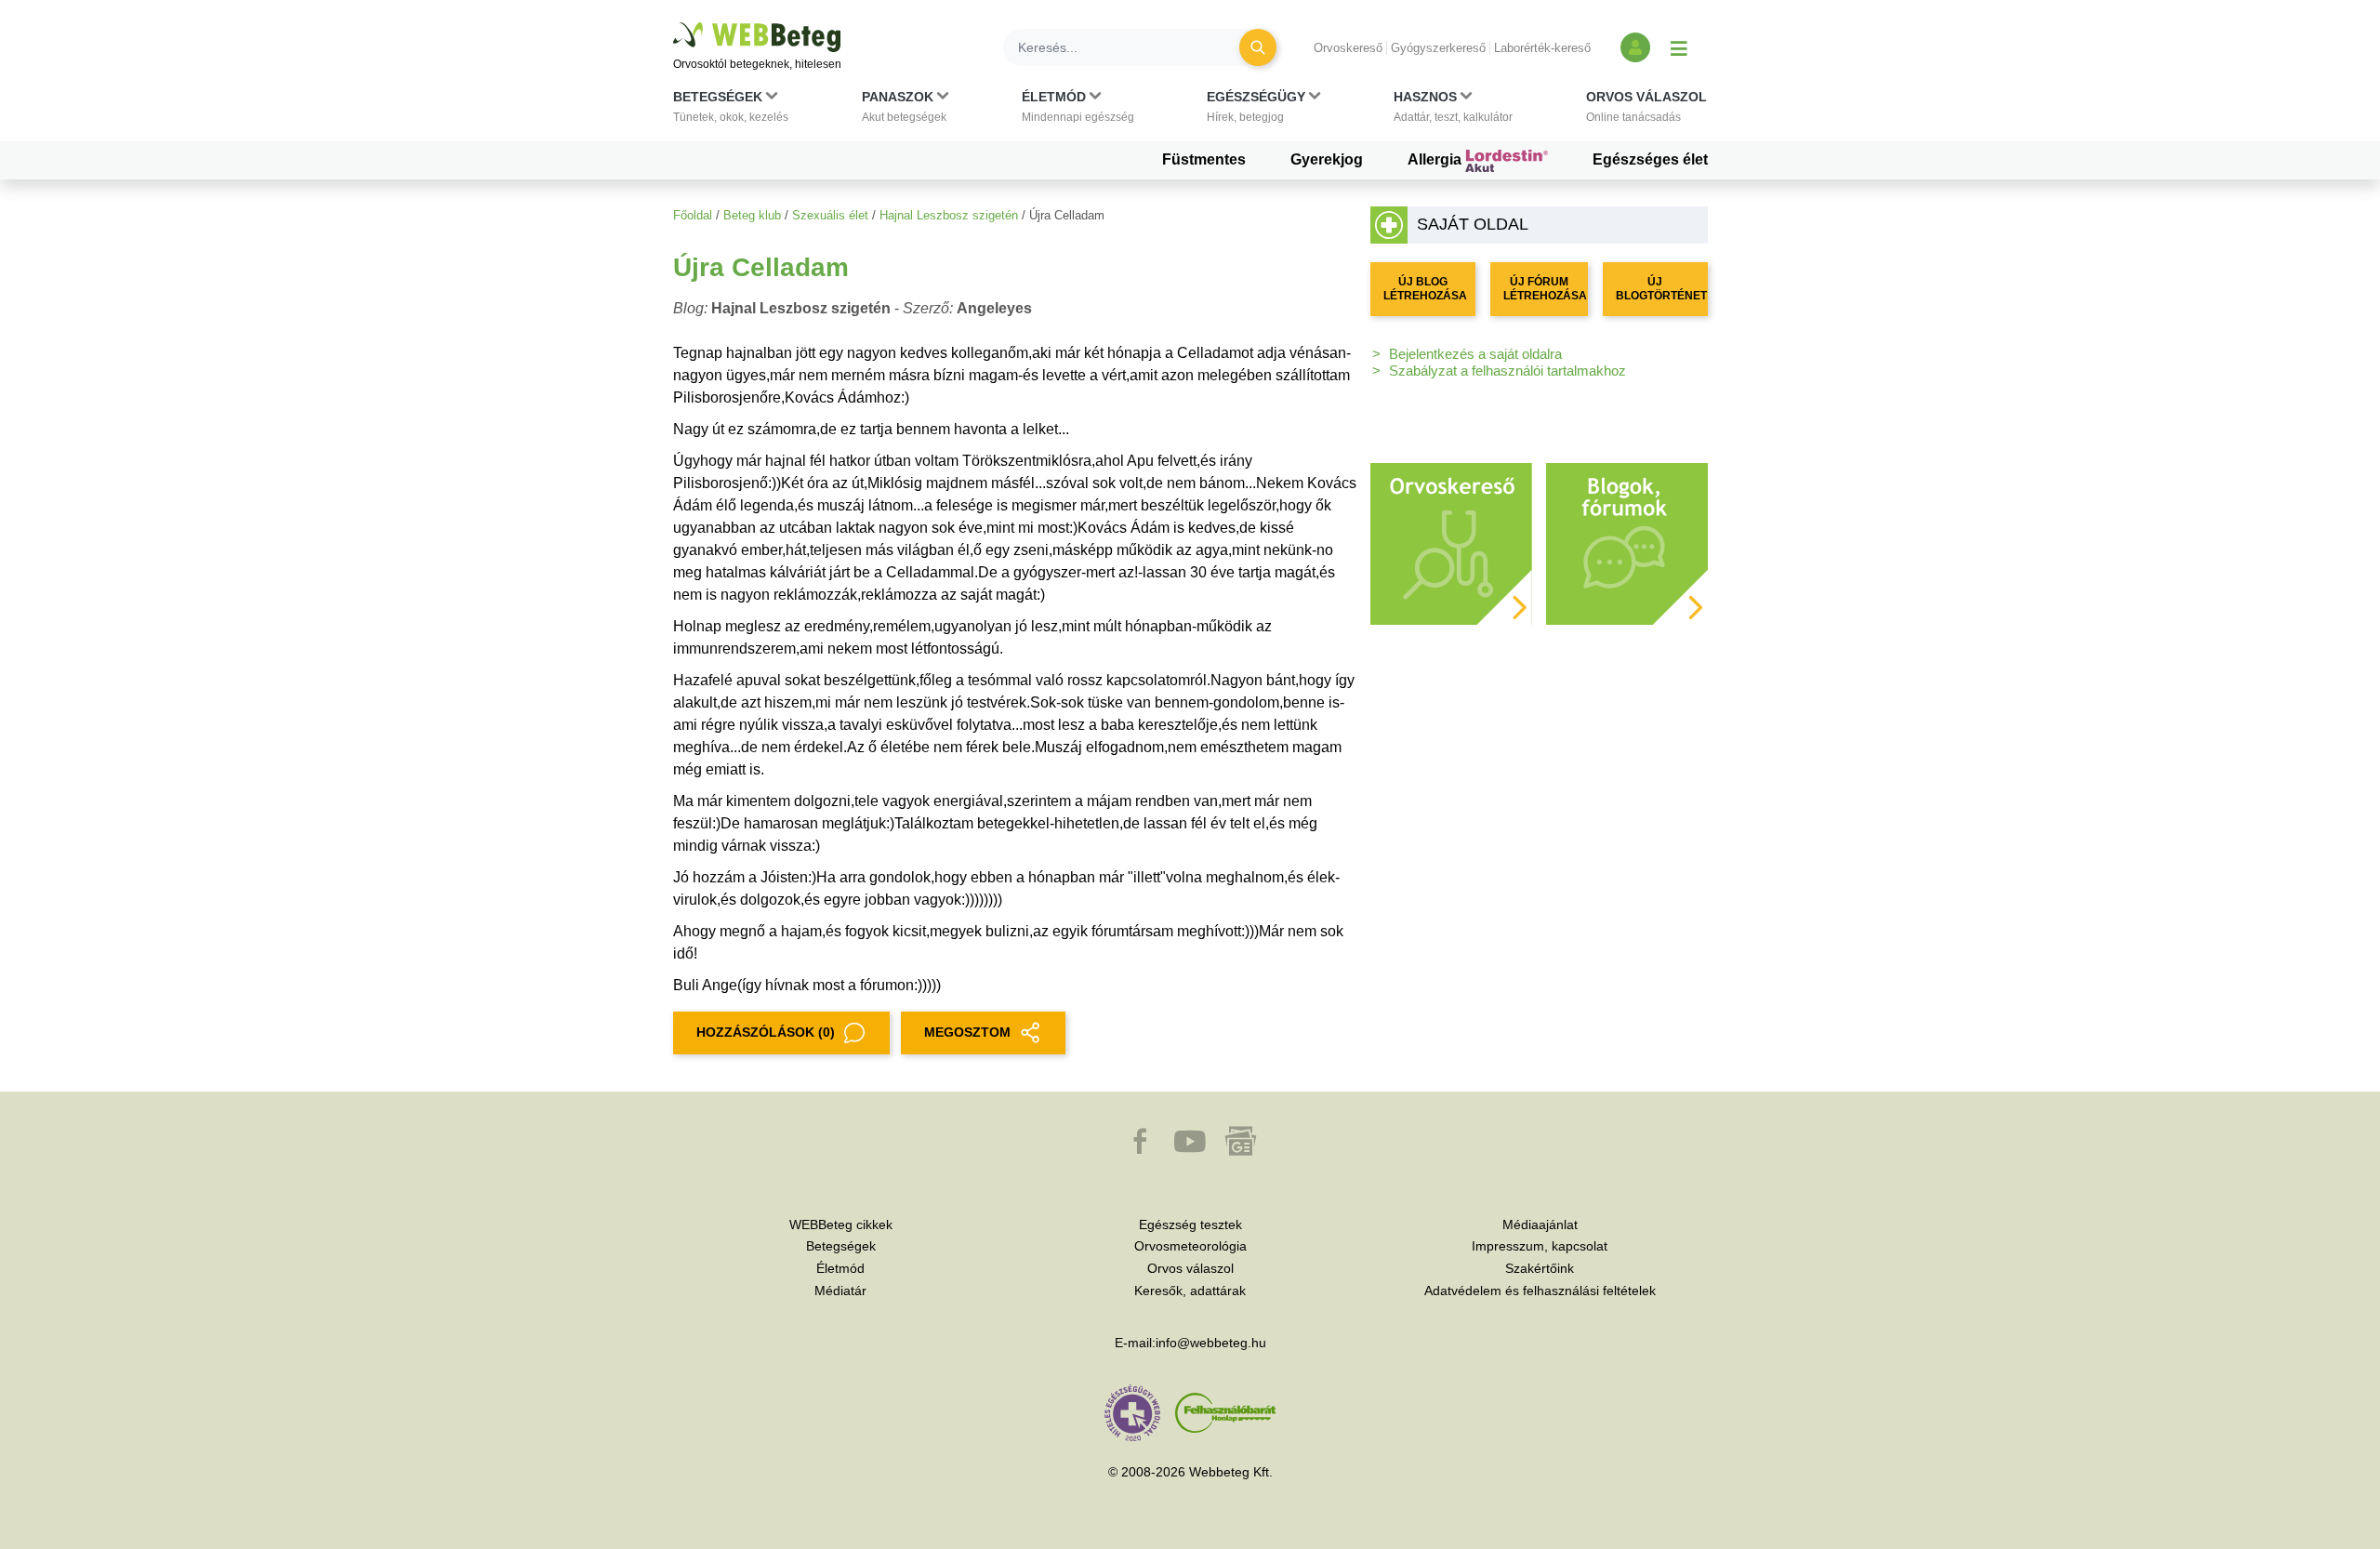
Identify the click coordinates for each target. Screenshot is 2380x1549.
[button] (731, 111)
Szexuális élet (830, 215)
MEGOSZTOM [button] (967, 1032)
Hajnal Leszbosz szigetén (949, 215)
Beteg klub (752, 215)
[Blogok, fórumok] (1627, 543)
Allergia (1436, 159)
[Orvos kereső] (1451, 543)
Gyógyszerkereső (1438, 48)
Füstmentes (1204, 159)
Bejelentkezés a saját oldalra (1475, 354)
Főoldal (693, 215)
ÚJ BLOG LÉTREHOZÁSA (1425, 289)
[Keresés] (1258, 47)
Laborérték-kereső (1542, 48)
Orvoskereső (1348, 48)
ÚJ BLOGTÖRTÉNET (1661, 289)
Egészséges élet (1650, 159)
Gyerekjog (1327, 159)
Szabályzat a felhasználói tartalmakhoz (1507, 371)
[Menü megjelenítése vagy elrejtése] (1679, 47)
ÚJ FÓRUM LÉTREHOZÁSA (1545, 289)
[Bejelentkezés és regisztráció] (1635, 47)
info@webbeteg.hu (1211, 1343)
